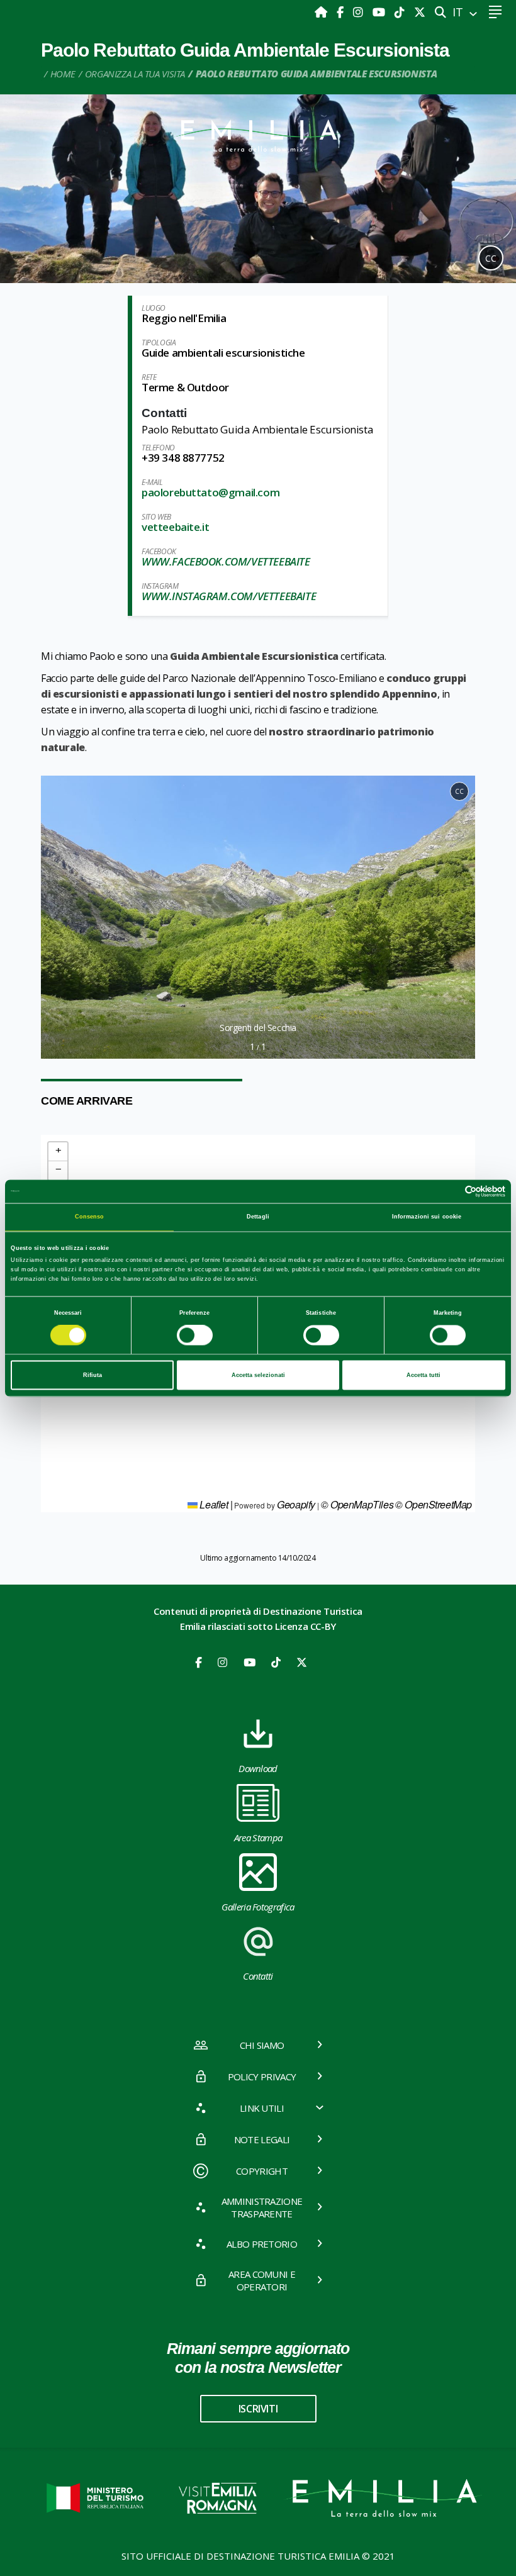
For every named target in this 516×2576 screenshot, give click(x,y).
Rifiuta (93, 1375)
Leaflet (213, 1504)
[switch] (195, 1335)
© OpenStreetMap (434, 1504)
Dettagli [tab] (258, 1217)
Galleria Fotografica (258, 1907)
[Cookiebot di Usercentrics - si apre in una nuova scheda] (450, 1191)
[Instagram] (360, 12)
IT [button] (459, 12)
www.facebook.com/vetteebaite (226, 561)
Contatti (258, 1976)
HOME (63, 74)
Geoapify (296, 1504)
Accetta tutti (423, 1375)
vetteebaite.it (175, 527)
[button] (56, 917)
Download (258, 1768)
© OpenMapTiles (357, 1504)
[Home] (322, 12)
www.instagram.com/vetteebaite (229, 596)
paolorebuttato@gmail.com (210, 492)
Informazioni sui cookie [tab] (427, 1217)
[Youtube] (380, 12)
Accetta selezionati (258, 1375)
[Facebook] (342, 12)
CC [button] (491, 258)
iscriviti (258, 2409)
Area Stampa (258, 1837)
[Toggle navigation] (495, 12)
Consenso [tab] (90, 1217)
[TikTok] (401, 12)
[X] (420, 12)
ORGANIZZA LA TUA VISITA (135, 74)
